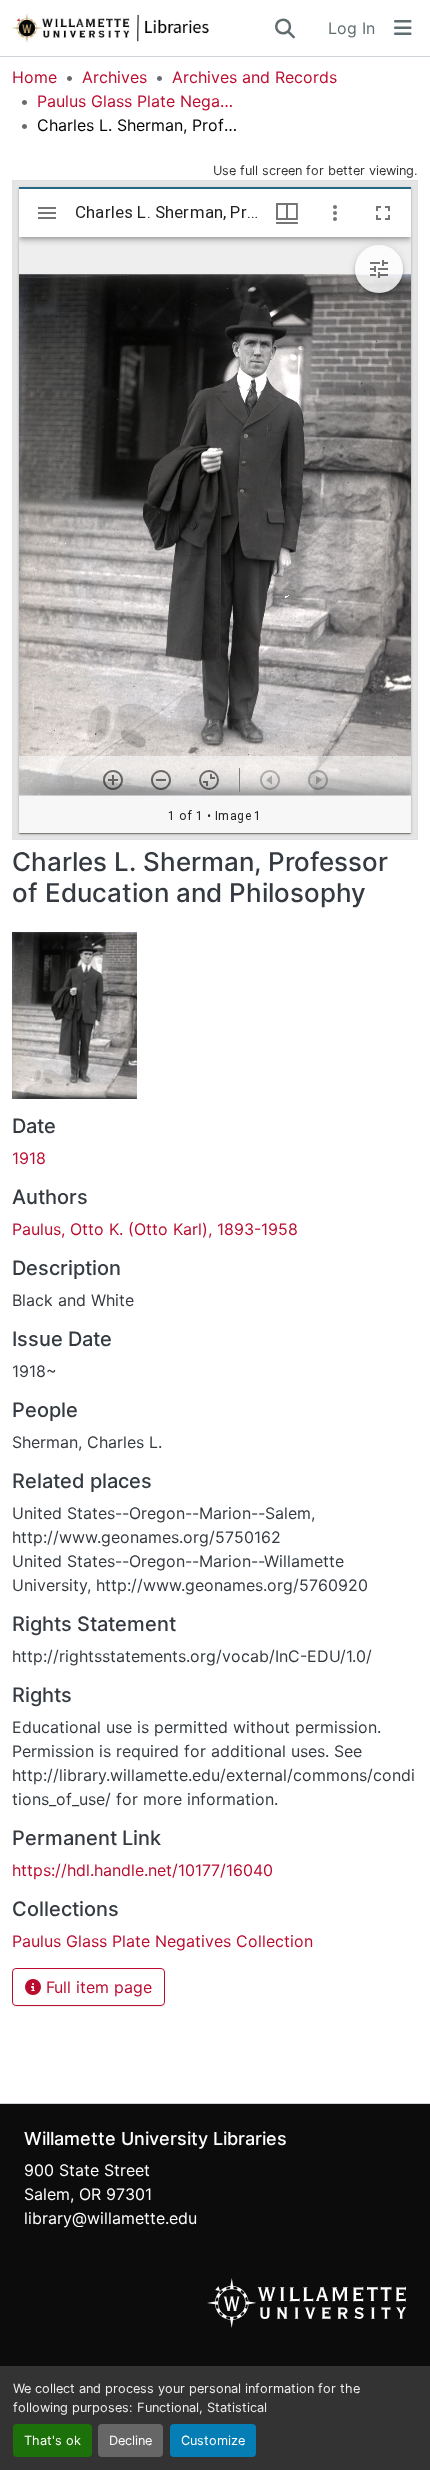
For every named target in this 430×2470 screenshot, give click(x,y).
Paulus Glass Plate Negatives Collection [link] (137, 101)
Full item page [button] (96, 1987)
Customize (213, 2440)
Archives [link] (114, 77)
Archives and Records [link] (254, 77)
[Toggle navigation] (403, 28)
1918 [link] (29, 1158)
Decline (130, 2440)
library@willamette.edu (110, 2218)
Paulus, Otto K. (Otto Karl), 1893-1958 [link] (155, 1229)
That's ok (52, 2440)
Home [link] (34, 77)
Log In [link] (351, 28)
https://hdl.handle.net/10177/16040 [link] (142, 1870)
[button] (142, 28)
